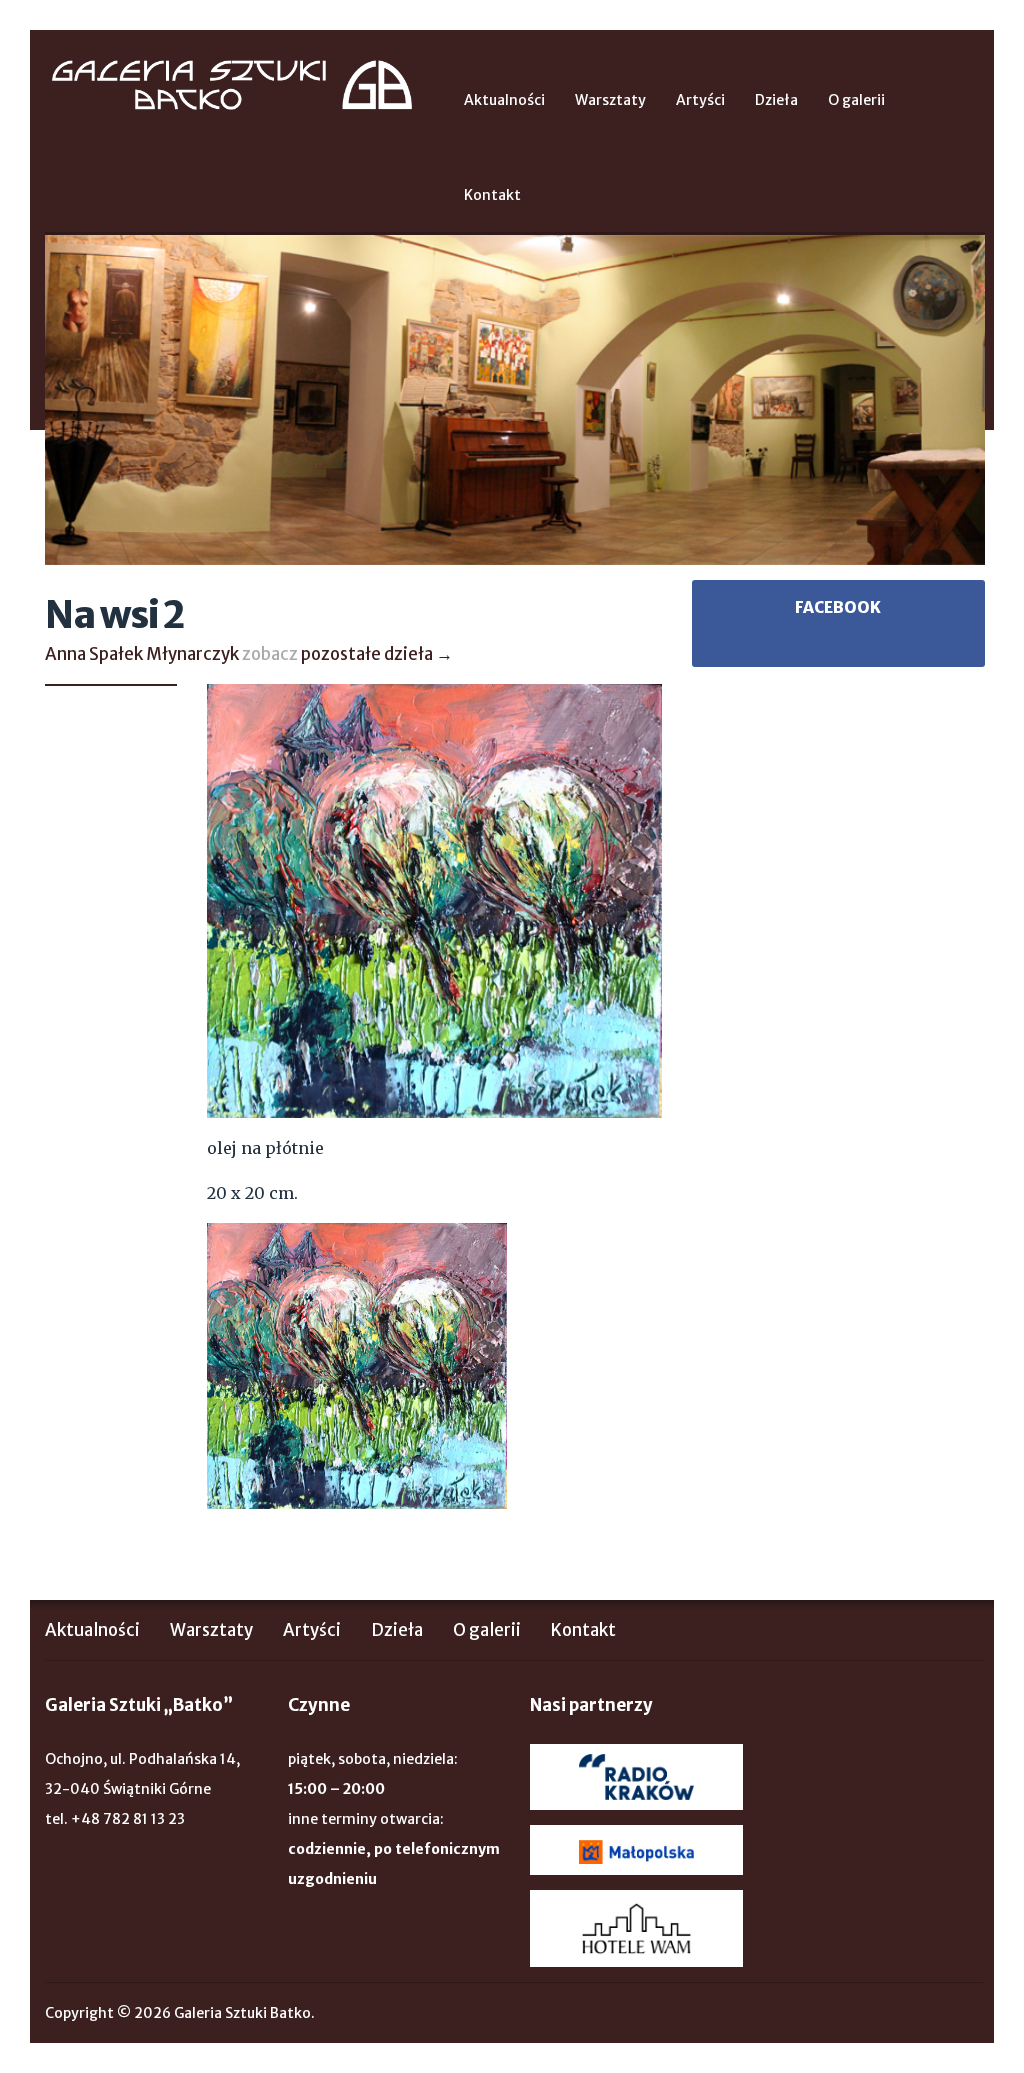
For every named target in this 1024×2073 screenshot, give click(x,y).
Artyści (700, 100)
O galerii (856, 100)
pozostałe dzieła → (377, 654)
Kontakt (492, 195)
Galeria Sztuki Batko (232, 85)
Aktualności (504, 100)
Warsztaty (610, 100)
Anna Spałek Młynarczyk (142, 654)
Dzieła (776, 100)
